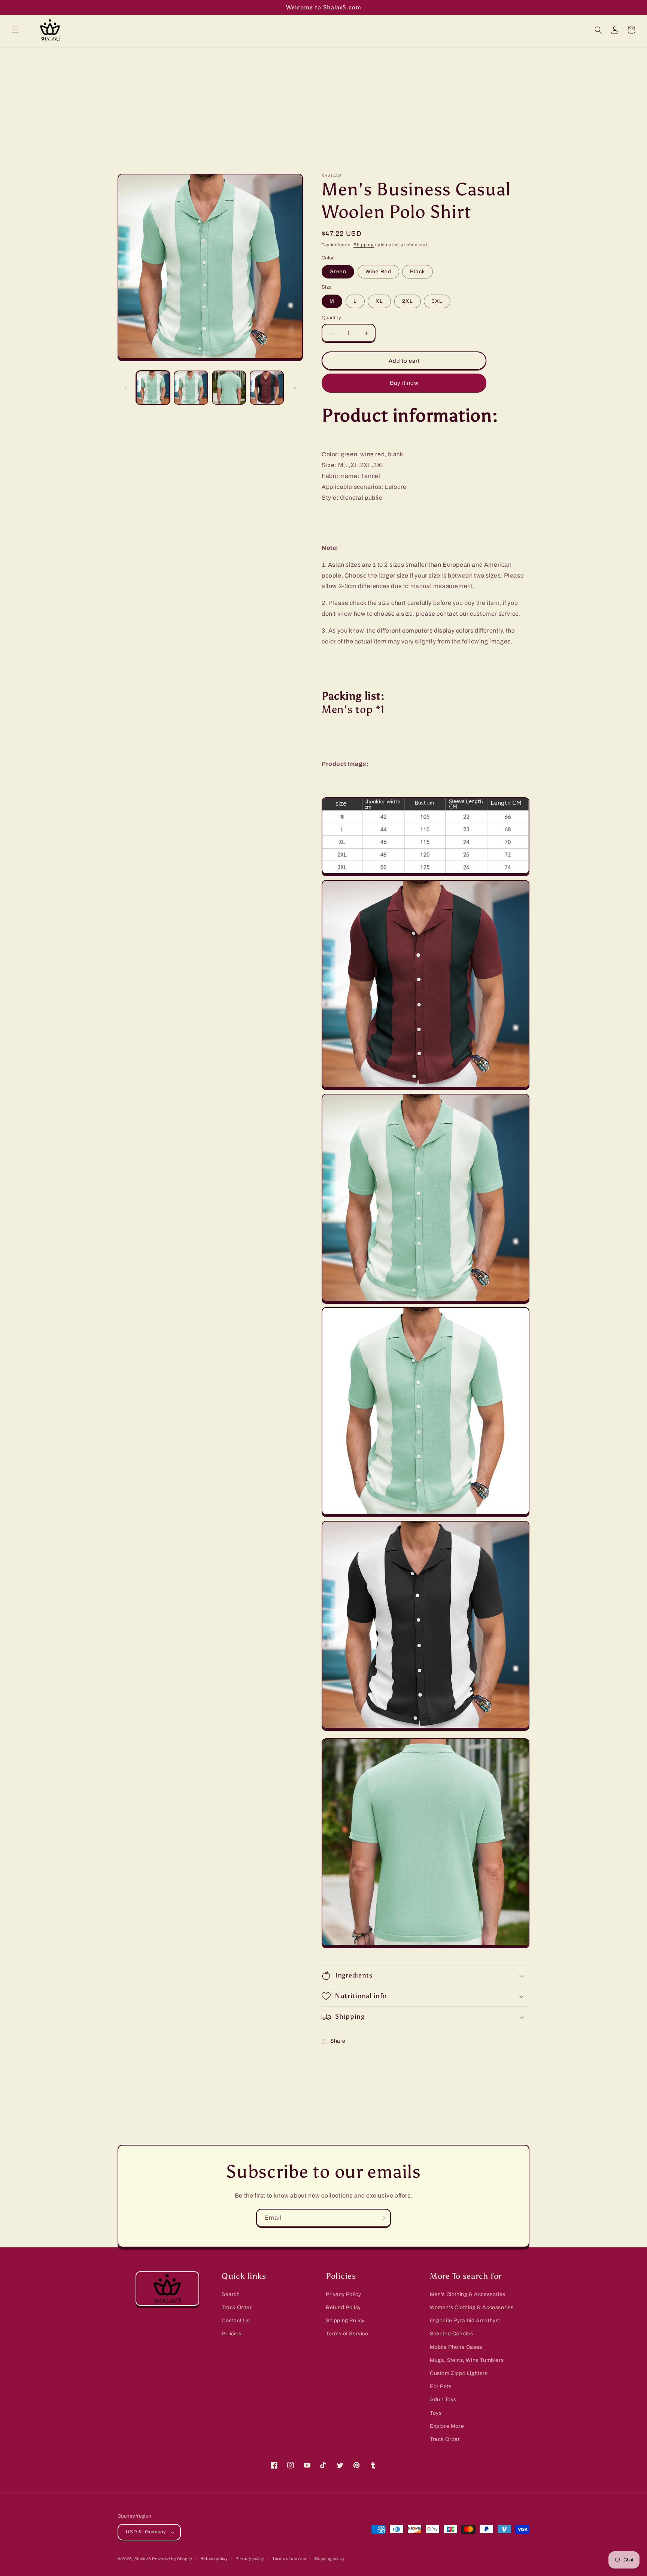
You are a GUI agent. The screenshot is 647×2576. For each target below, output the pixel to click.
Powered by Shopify (172, 2559)
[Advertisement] (323, 104)
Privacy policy (250, 2558)
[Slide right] (295, 388)
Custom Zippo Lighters (459, 2373)
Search (231, 2294)
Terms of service (289, 2558)
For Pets (441, 2386)
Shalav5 (143, 2559)
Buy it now (404, 383)
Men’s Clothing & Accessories (468, 2294)
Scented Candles (452, 2334)
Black (417, 272)
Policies (232, 2334)
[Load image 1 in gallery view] (153, 388)
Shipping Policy (345, 2321)
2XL (408, 301)
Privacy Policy (343, 2294)
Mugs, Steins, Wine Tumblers (467, 2360)
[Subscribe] (382, 2218)
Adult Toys (443, 2400)
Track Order (237, 2307)
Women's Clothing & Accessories (472, 2307)
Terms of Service (347, 2334)
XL (379, 301)
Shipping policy (329, 2558)
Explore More (447, 2426)
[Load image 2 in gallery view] (191, 388)
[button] (16, 30)
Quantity (331, 318)
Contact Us (236, 2321)
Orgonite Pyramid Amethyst (465, 2321)
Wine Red (378, 272)
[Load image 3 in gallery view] (229, 388)
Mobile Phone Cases (456, 2347)
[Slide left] (126, 388)
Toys (436, 2413)
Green (338, 272)
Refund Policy (343, 2307)
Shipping (364, 245)
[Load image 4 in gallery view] (267, 388)
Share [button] (338, 2041)
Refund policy (214, 2558)
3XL (437, 301)
